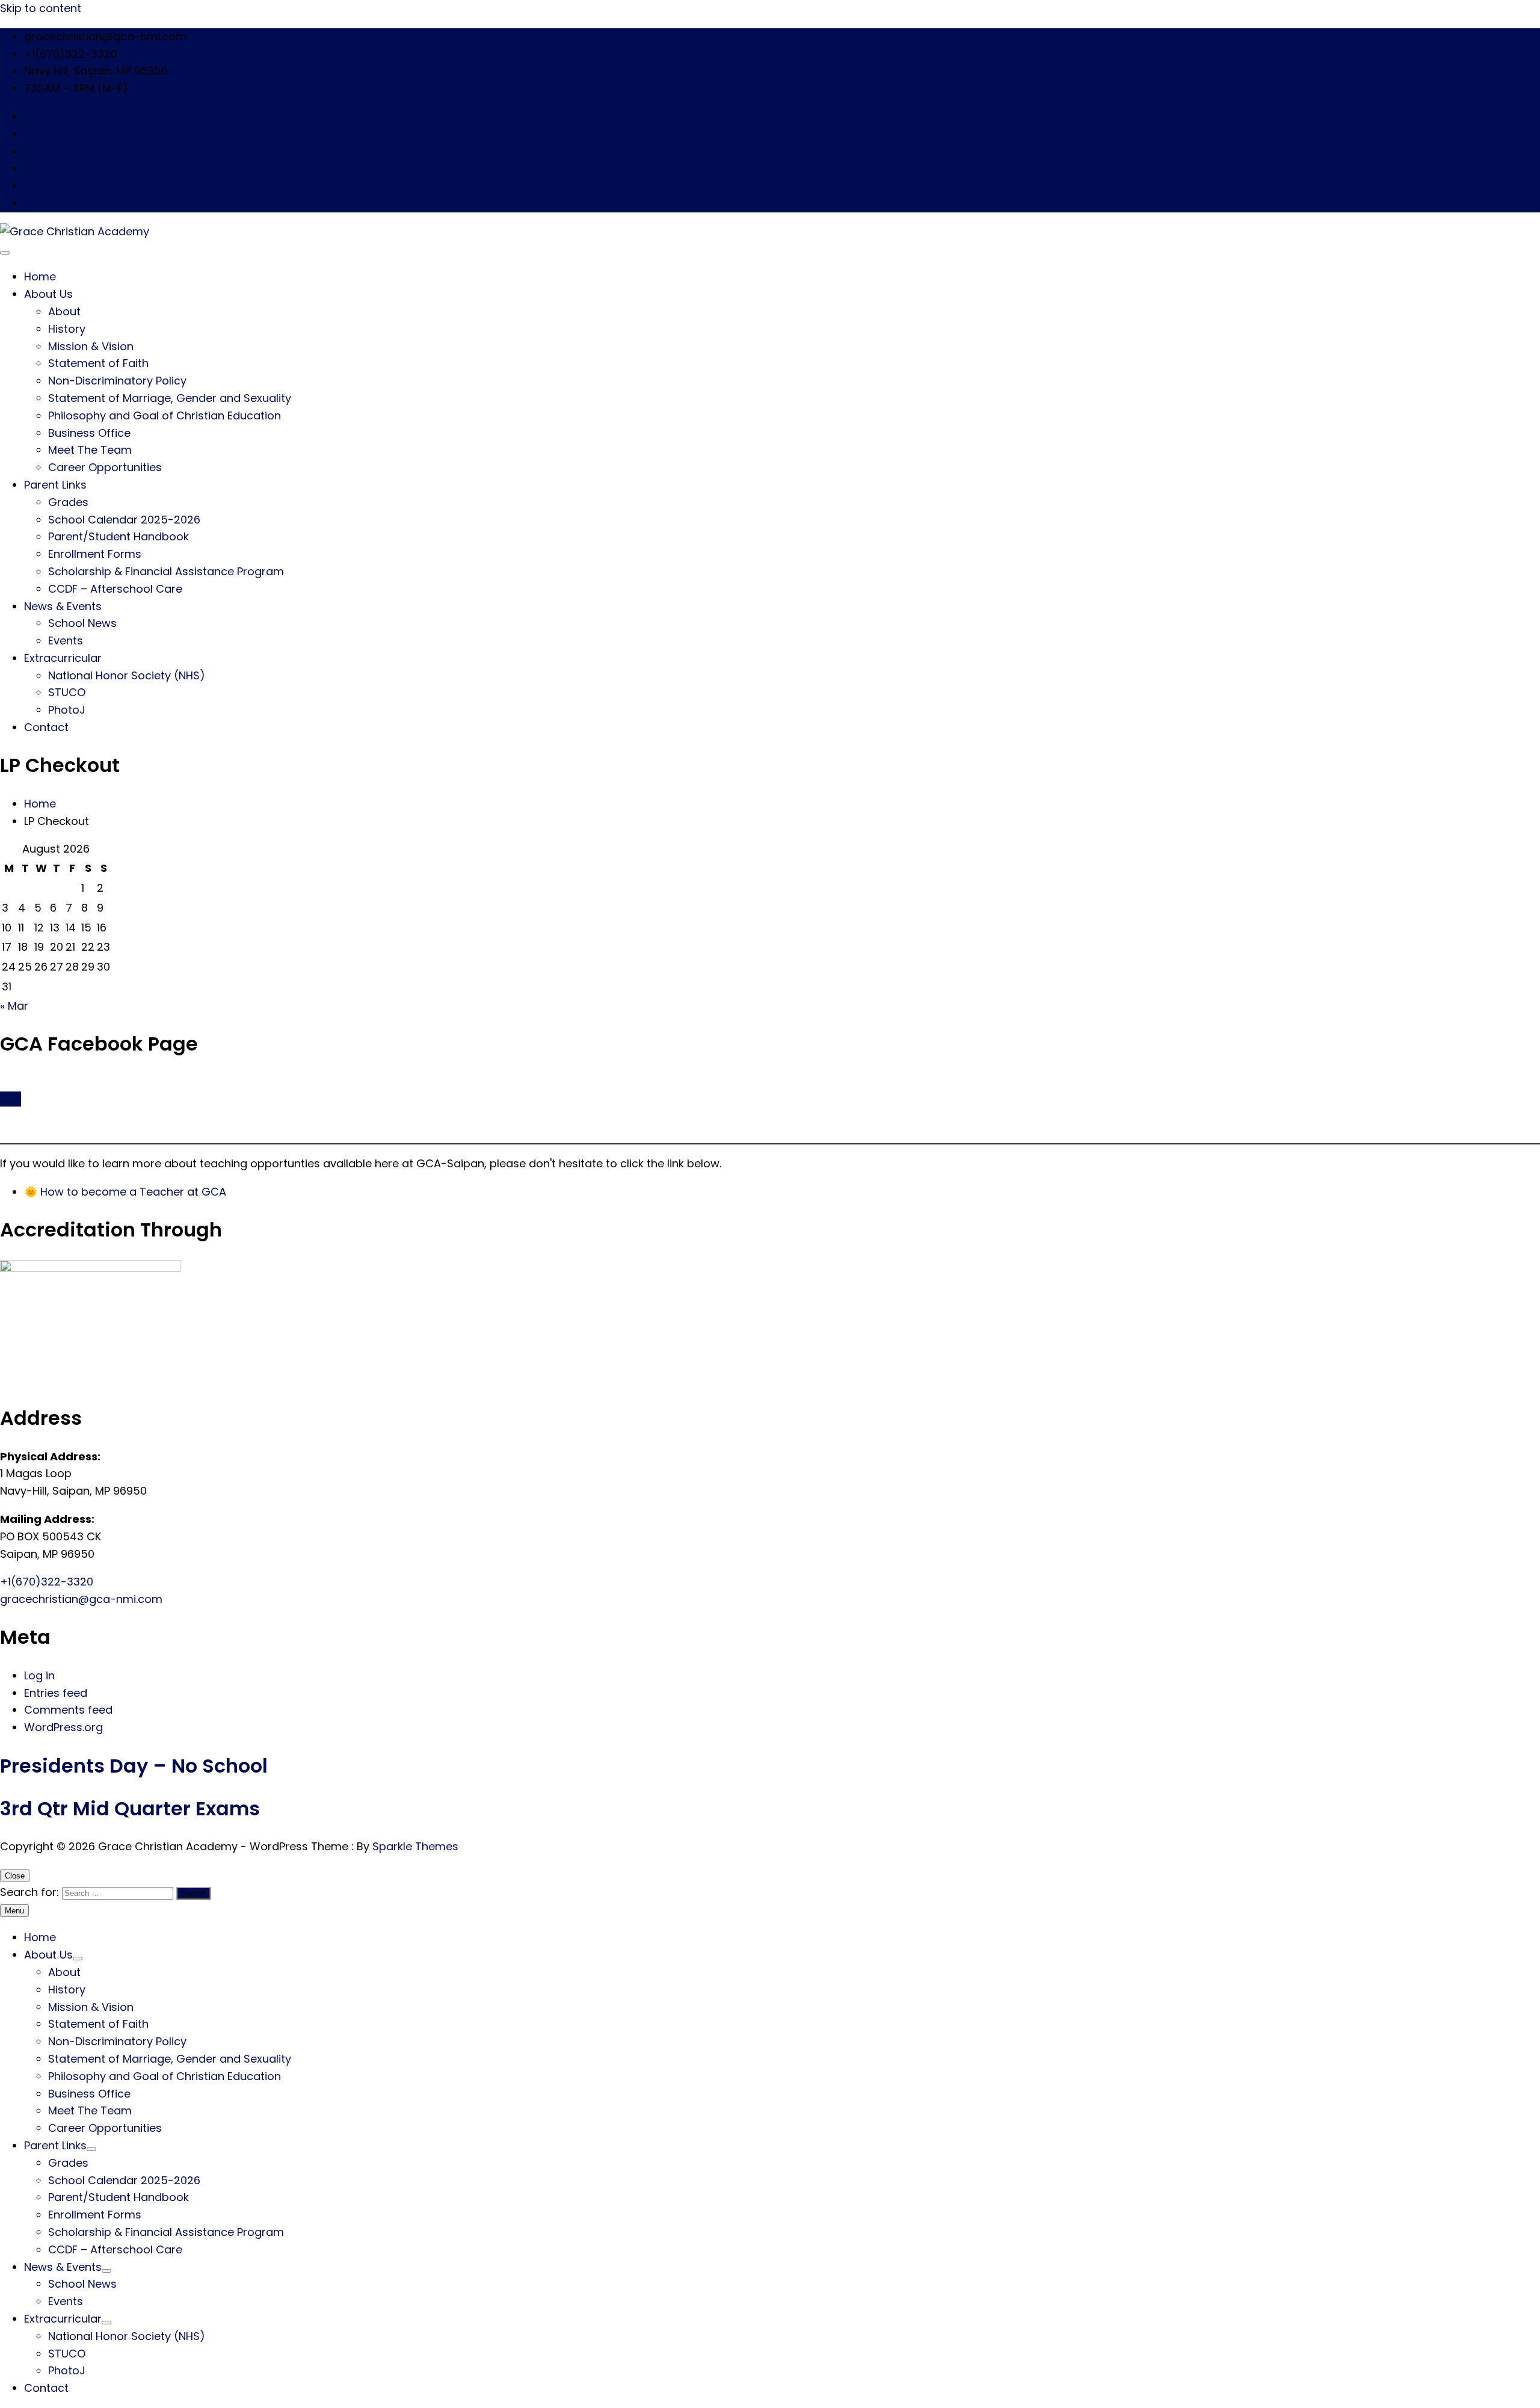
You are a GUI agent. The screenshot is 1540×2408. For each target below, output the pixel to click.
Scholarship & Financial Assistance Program (166, 571)
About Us (48, 294)
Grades (68, 502)
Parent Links (55, 485)
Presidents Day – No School (134, 1766)
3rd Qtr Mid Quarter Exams (130, 1808)
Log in (39, 1675)
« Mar (14, 1006)
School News (82, 623)
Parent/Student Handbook (119, 536)
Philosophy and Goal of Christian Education (165, 415)
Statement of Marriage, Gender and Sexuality (170, 398)
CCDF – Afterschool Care (115, 589)
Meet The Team (90, 450)
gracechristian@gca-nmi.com (81, 1599)
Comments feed (68, 1710)
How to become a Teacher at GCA (133, 1192)
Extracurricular (63, 658)
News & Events (63, 606)
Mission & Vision (91, 346)
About (64, 311)
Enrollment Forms (95, 554)
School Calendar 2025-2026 (124, 520)
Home (40, 276)
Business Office (89, 433)
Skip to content (41, 8)
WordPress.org (63, 1727)
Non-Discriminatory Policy (117, 381)
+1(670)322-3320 (47, 1582)
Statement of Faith (98, 363)
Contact (46, 727)
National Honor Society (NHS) (127, 675)
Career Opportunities (105, 467)
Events (66, 641)
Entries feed (56, 1693)
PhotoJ (67, 710)
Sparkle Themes (415, 1846)
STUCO (67, 692)
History (67, 329)
